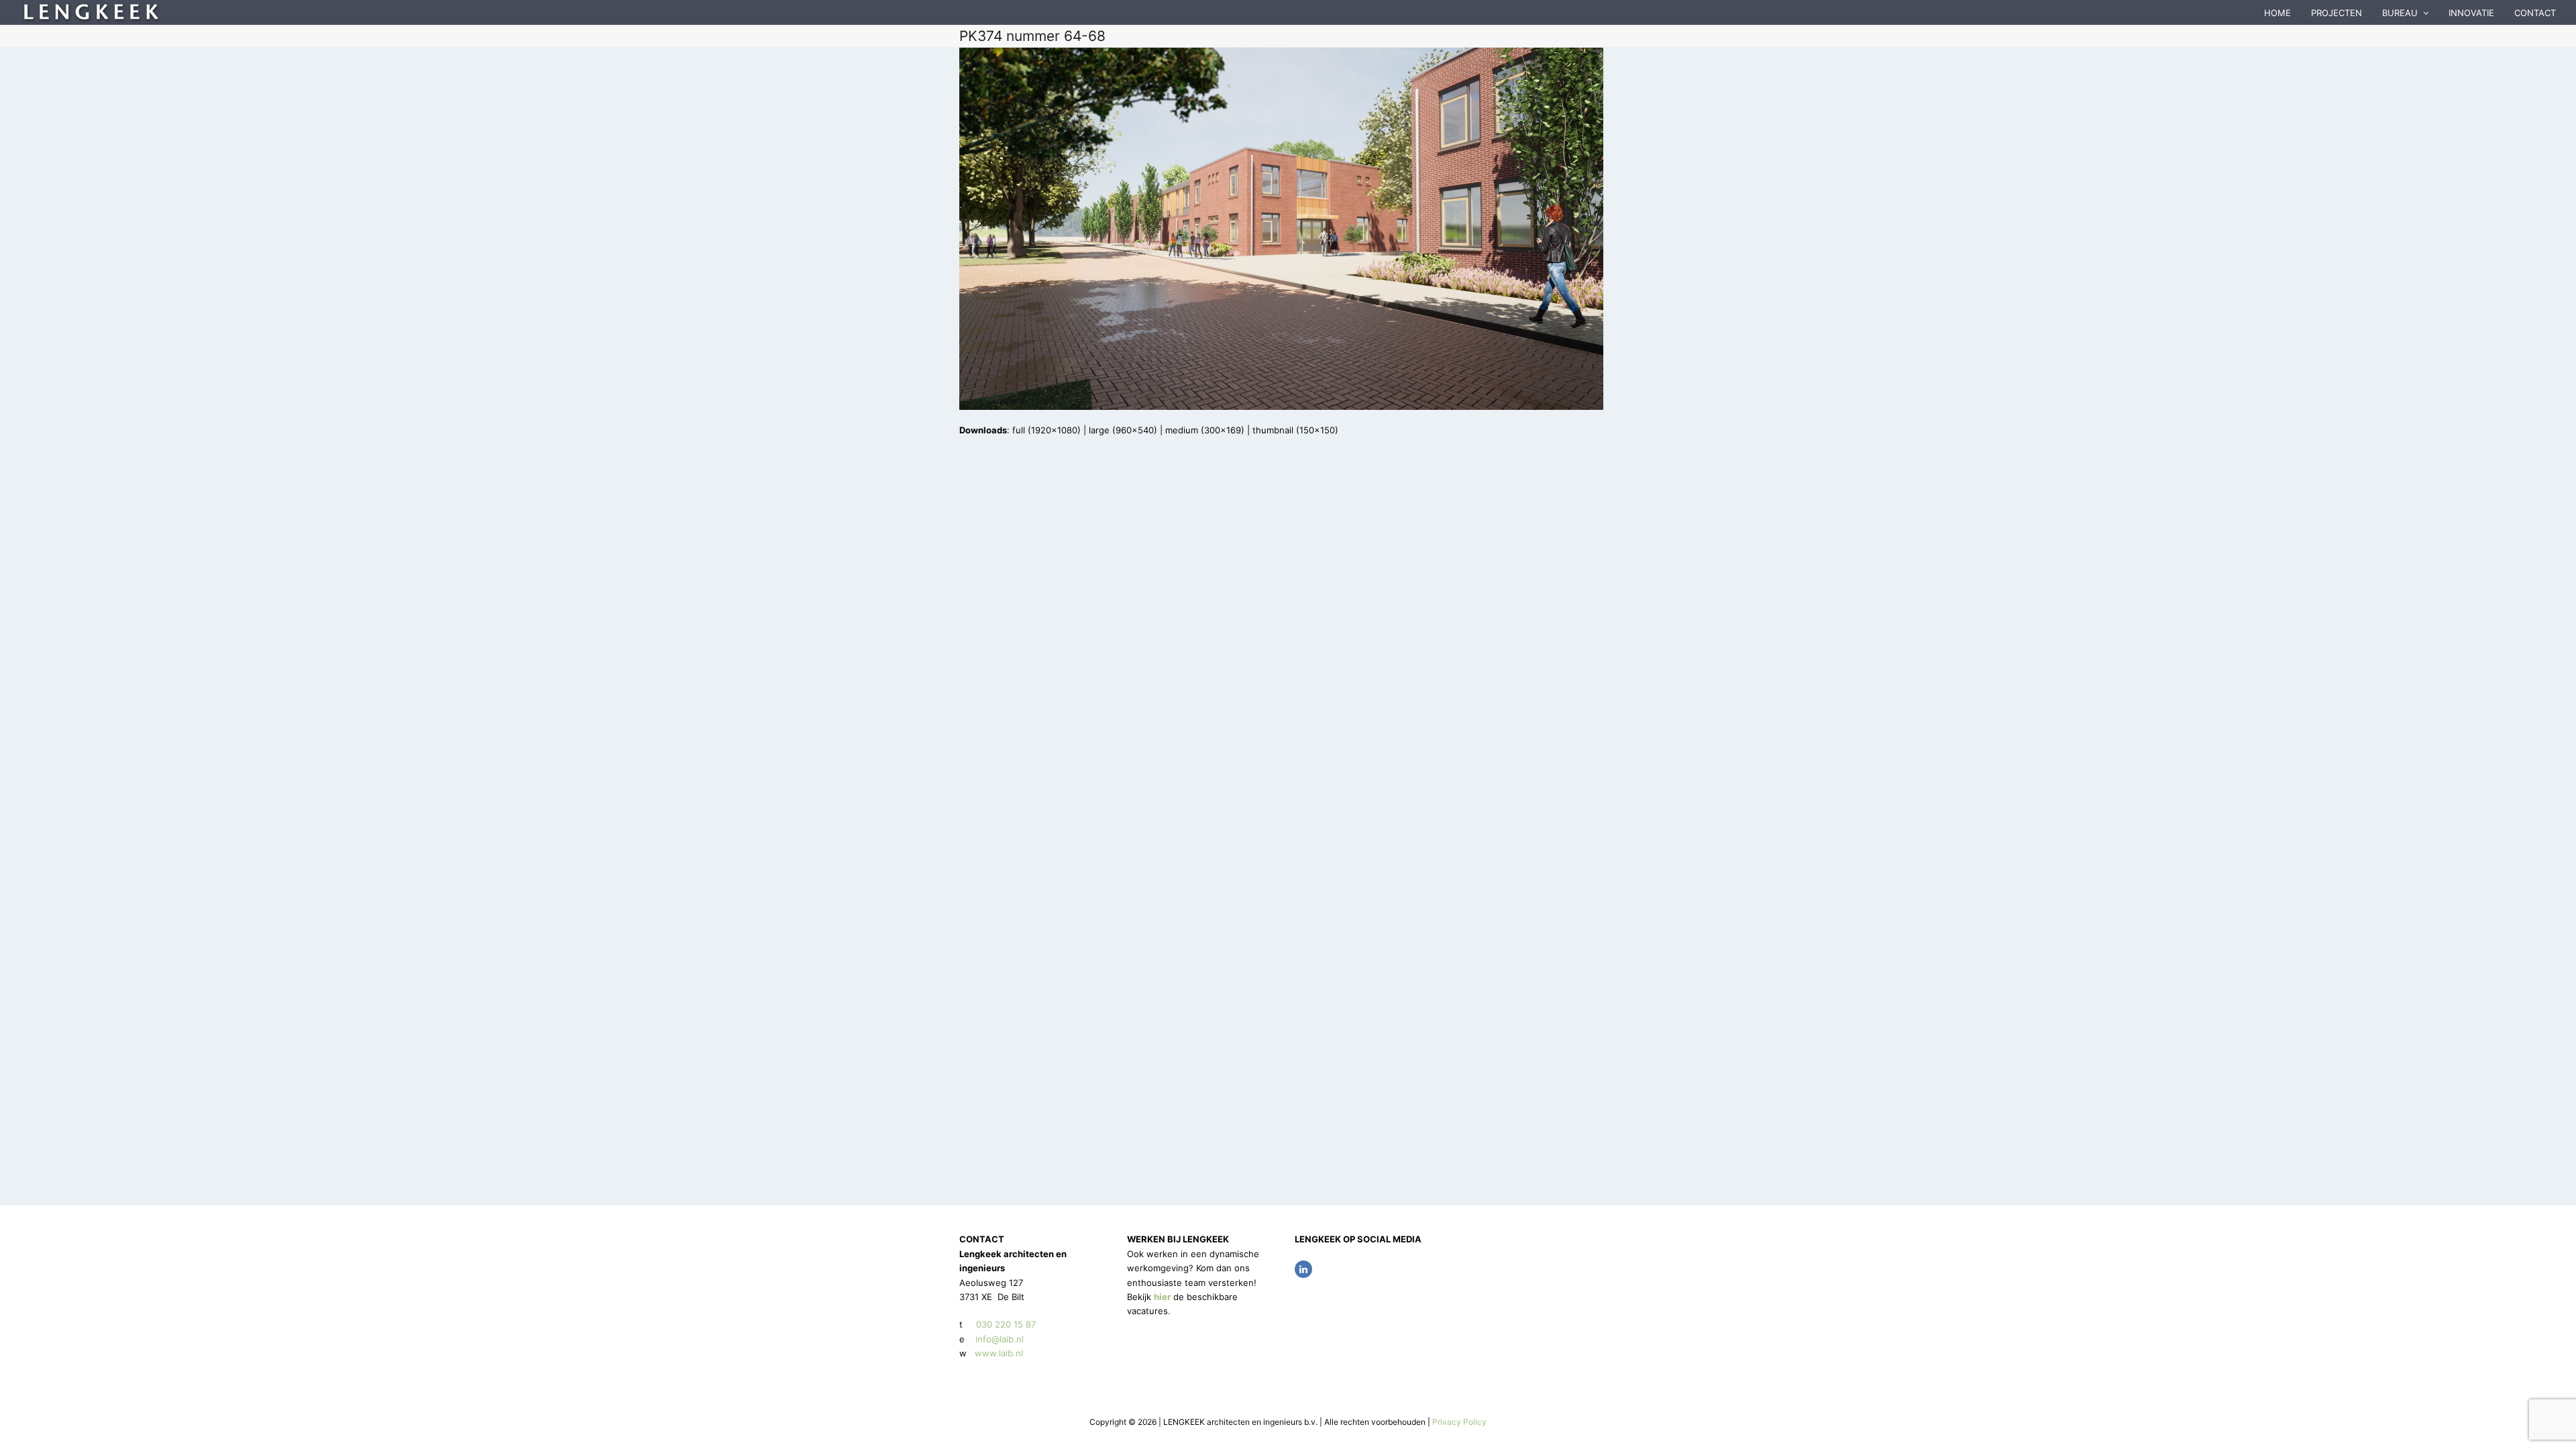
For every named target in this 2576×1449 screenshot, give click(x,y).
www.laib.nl (998, 1353)
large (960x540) (1123, 430)
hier (1162, 1297)
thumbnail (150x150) (1295, 430)
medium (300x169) (1205, 430)
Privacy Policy (1459, 1422)
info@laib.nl (1000, 1339)
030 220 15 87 (1006, 1324)
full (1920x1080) (1046, 430)
